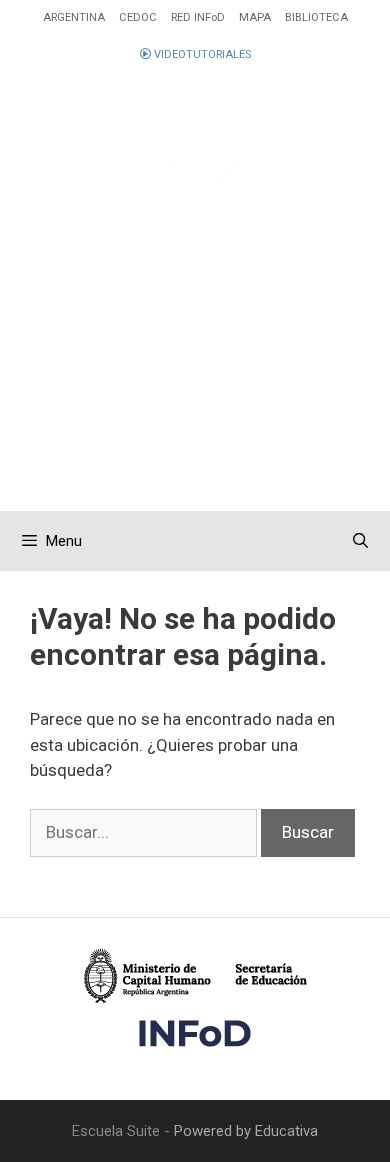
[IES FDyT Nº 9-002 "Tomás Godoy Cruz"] (195, 224)
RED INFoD (198, 17)
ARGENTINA (74, 17)
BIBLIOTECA (316, 17)
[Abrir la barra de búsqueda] (360, 541)
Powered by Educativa (246, 1131)
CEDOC (138, 17)
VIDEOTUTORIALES (201, 54)
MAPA (255, 17)
